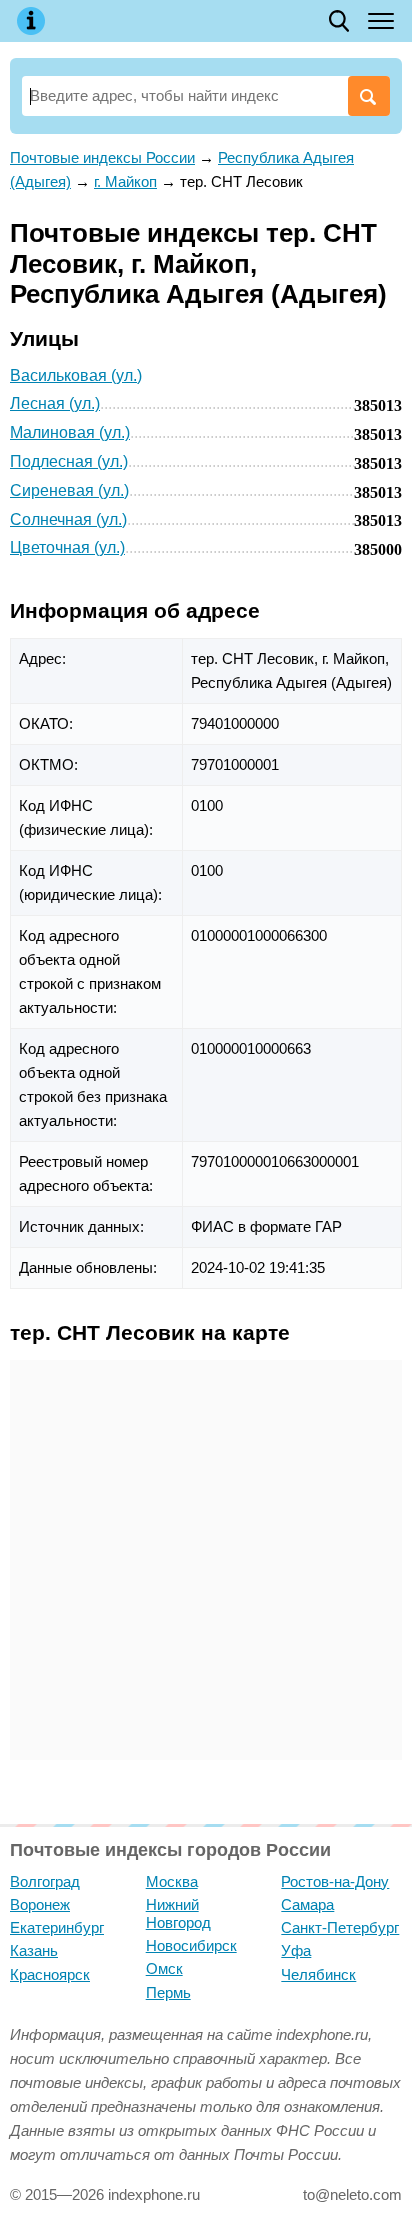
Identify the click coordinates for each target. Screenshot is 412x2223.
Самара (307, 1904)
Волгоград (45, 1881)
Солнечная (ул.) (68, 519)
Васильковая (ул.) (76, 375)
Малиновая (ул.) (70, 432)
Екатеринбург (57, 1927)
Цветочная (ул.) (67, 547)
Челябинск (318, 1974)
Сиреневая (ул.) (69, 490)
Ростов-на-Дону (335, 1881)
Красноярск (50, 1974)
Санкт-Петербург (340, 1927)
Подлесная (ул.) (69, 461)
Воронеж (40, 1904)
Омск (164, 1968)
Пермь (168, 1992)
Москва (172, 1881)
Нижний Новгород (178, 1913)
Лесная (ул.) (55, 403)
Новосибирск (191, 1945)
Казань (34, 1950)
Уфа (296, 1950)
